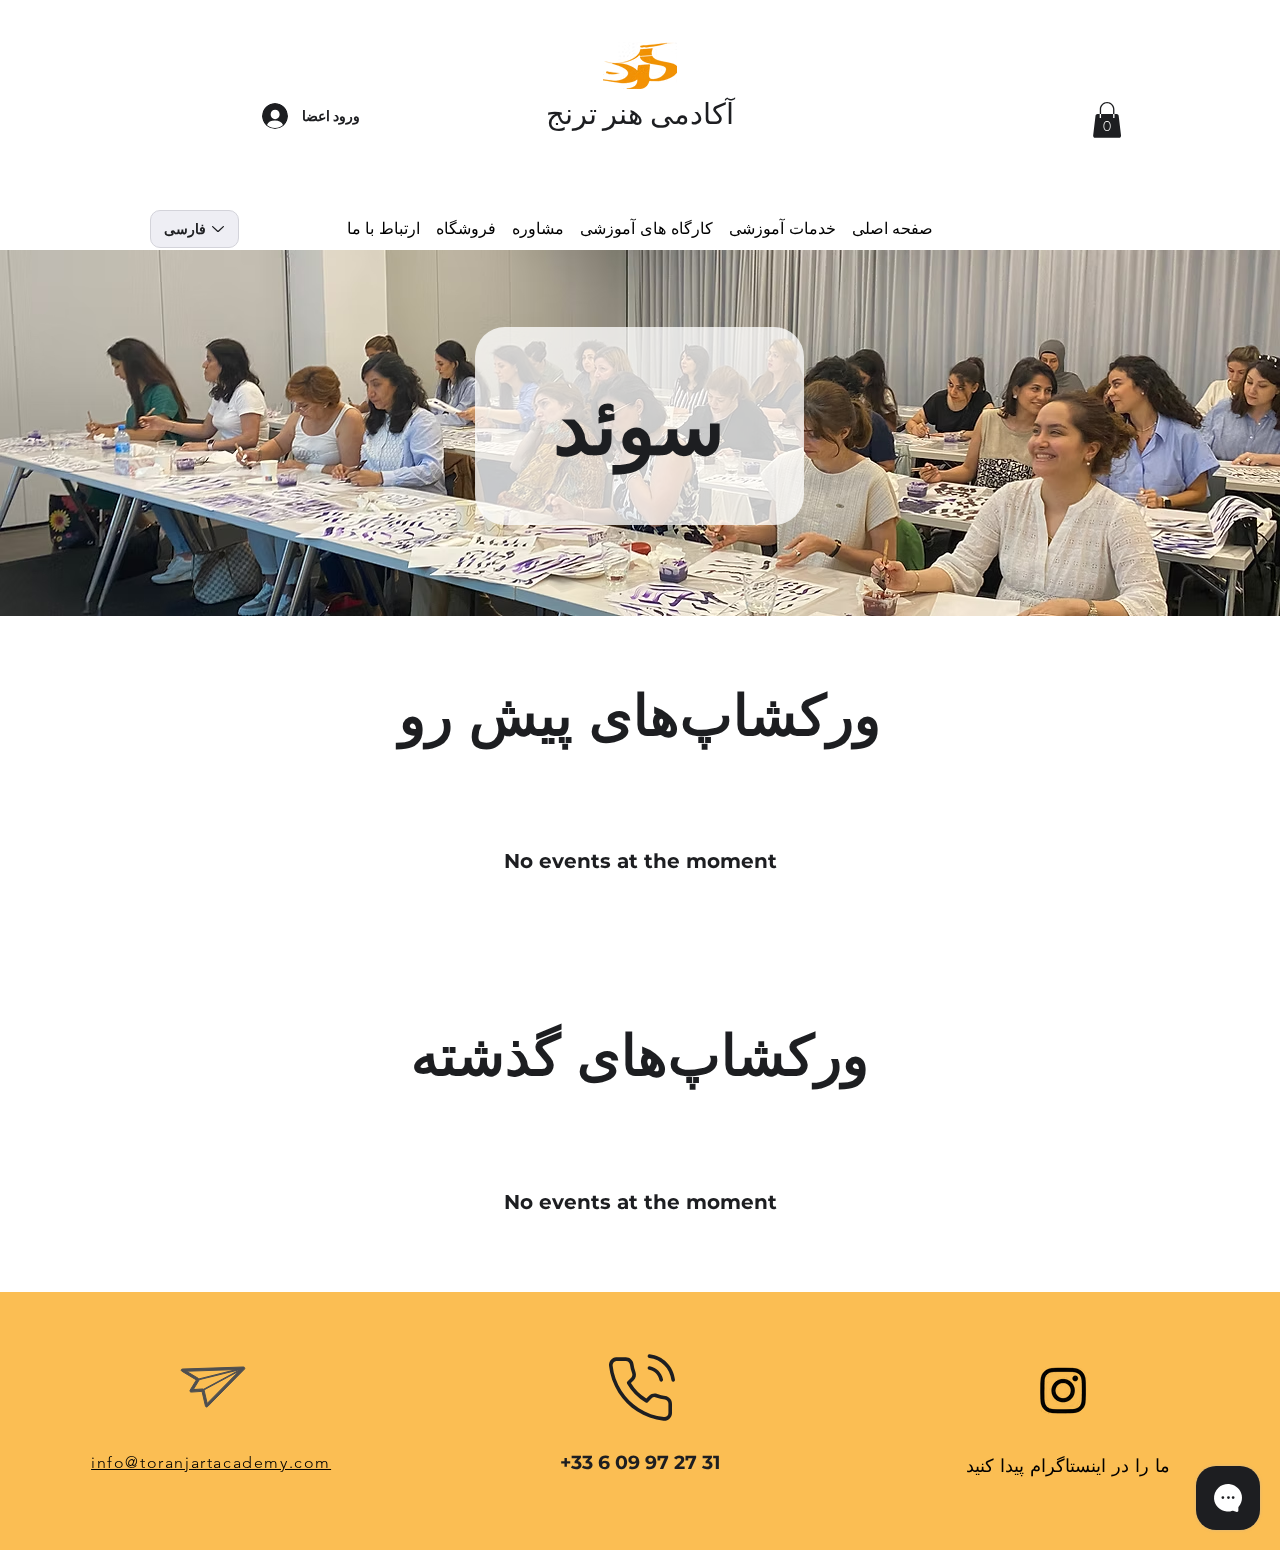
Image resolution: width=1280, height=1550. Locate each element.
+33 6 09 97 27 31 (640, 1462)
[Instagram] (1063, 1389)
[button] (1107, 120)
